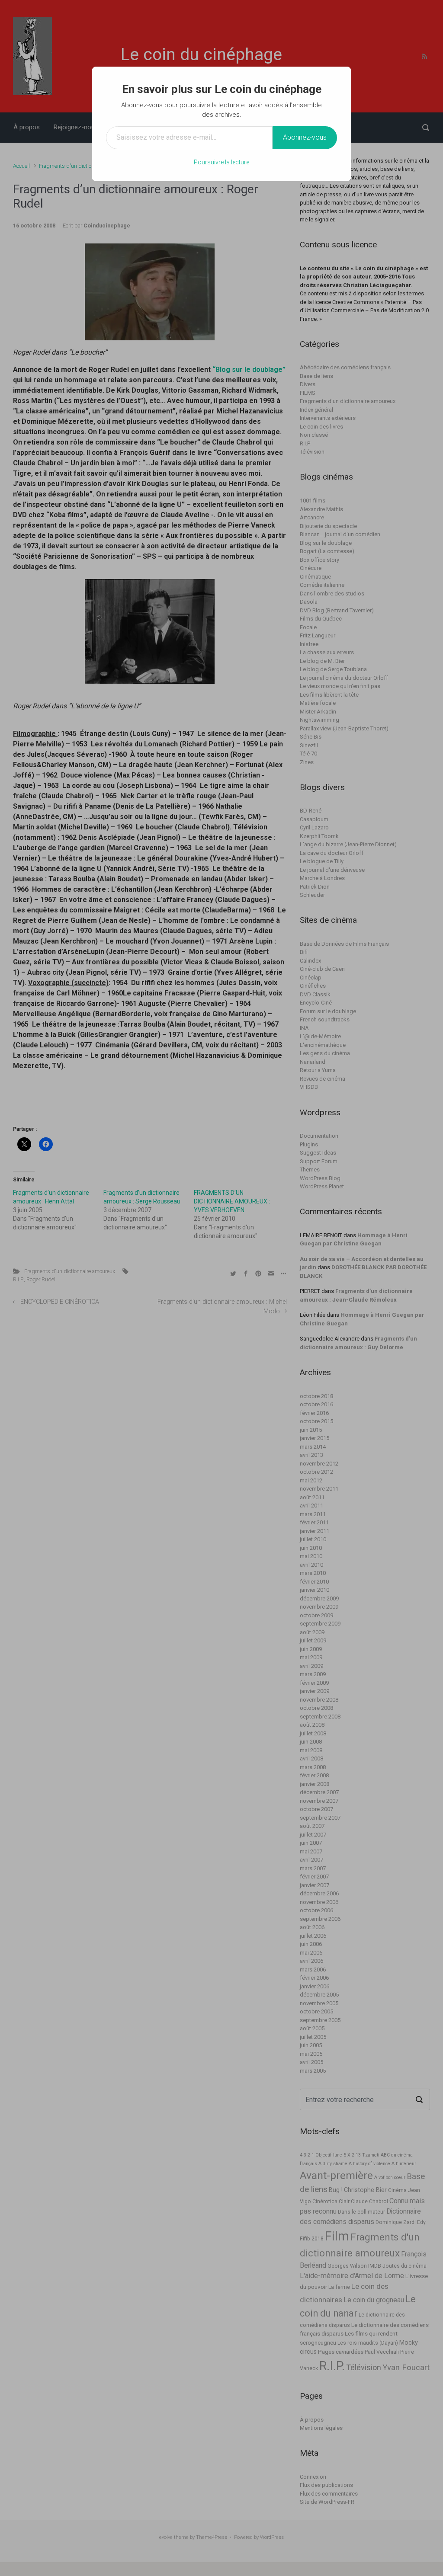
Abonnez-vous (305, 137)
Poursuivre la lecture (221, 162)
